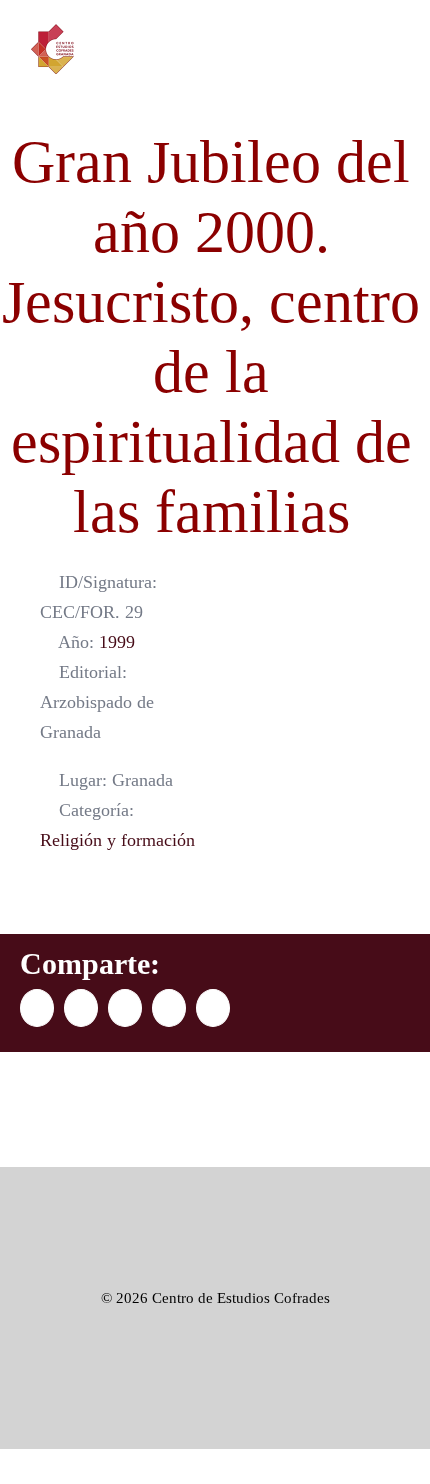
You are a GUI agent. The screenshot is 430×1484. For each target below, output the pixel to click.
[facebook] (300, 1404)
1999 (117, 642)
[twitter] (336, 1404)
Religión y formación (117, 840)
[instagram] (372, 1404)
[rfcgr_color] (215, 1197)
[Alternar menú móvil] (392, 54)
